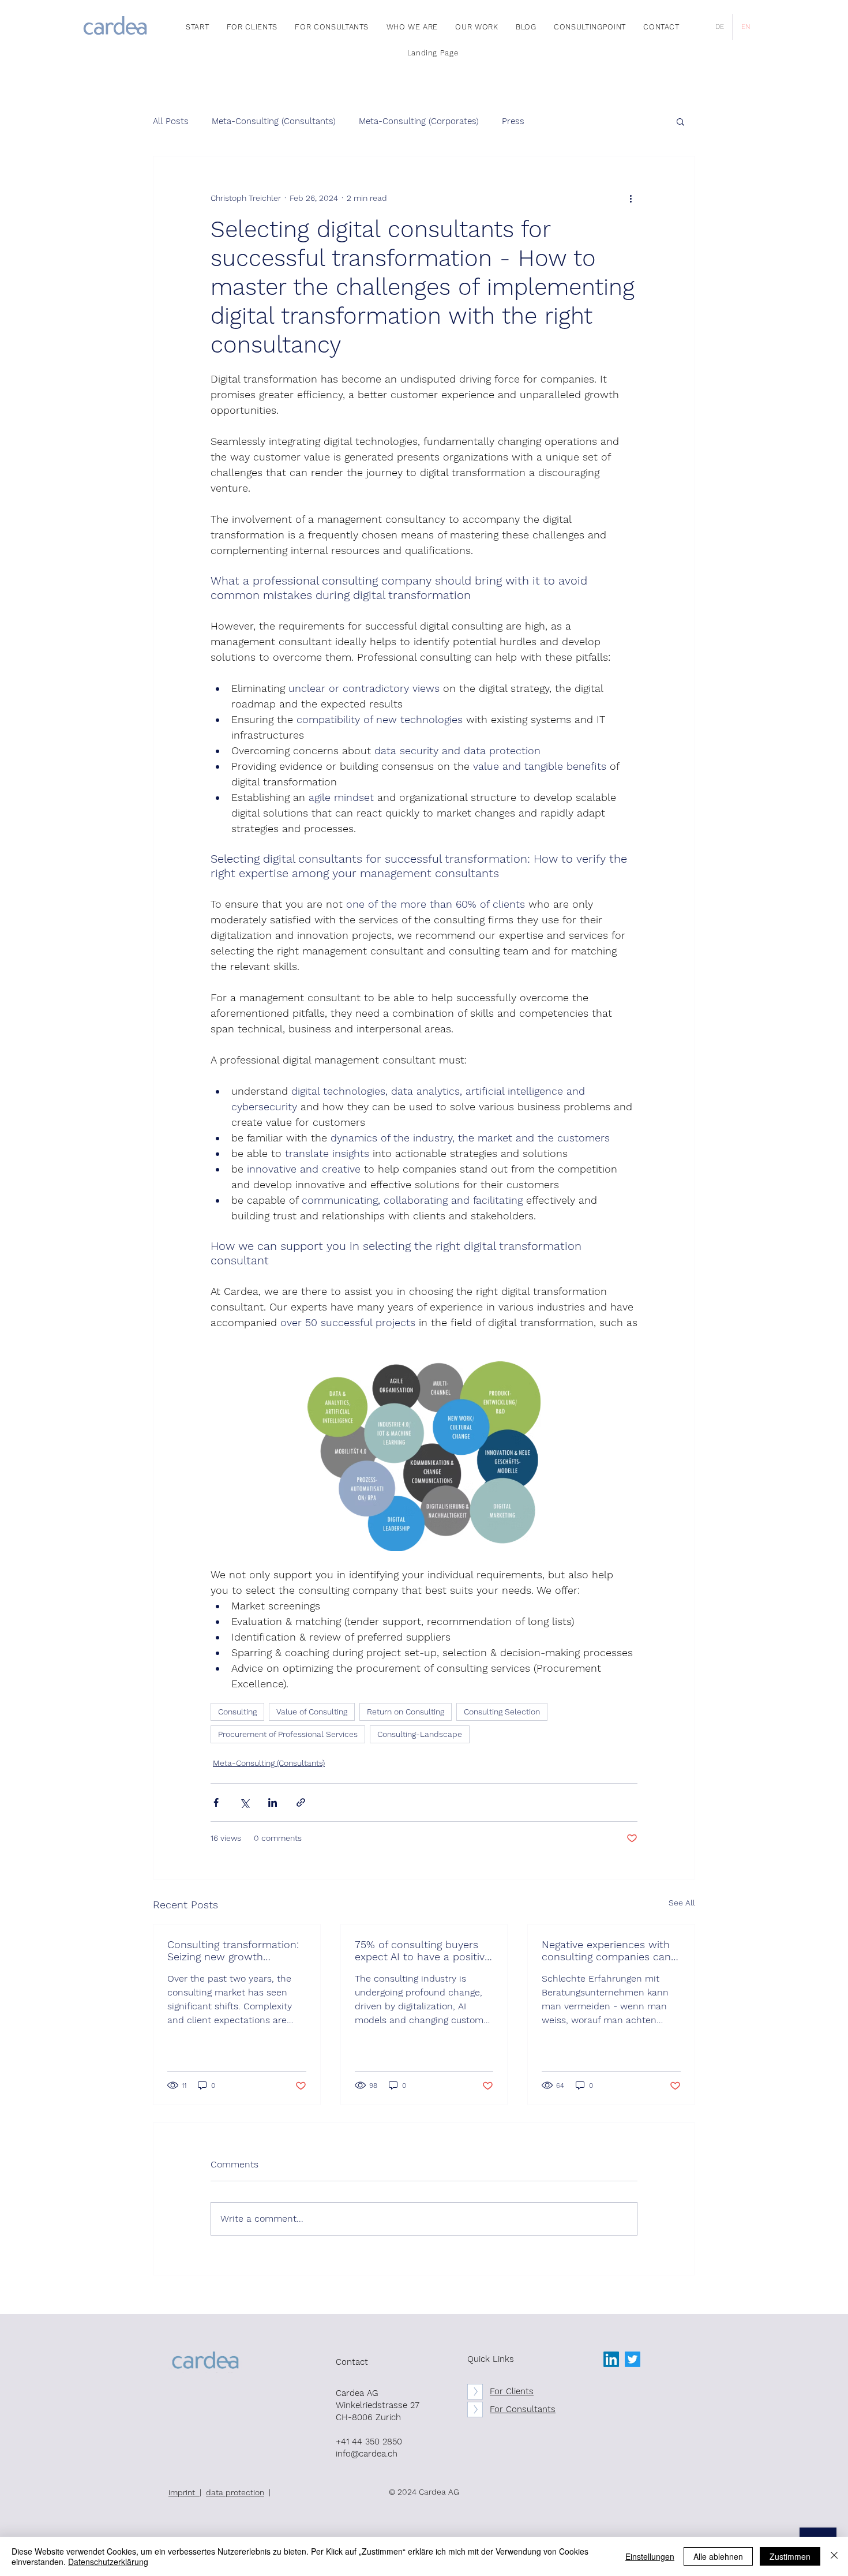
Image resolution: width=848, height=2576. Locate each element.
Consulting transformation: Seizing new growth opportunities (233, 1950)
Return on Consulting (406, 1712)
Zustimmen (790, 2556)
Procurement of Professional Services (288, 1734)
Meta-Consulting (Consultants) (274, 121)
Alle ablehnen (718, 2556)
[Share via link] (301, 1802)
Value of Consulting (312, 1712)
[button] (680, 121)
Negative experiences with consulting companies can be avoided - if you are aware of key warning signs (608, 1950)
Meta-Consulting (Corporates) (419, 121)
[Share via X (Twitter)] (244, 1802)
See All (682, 1903)
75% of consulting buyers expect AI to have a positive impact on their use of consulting (423, 1950)
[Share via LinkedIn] (273, 1802)
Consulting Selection (502, 1712)
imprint (184, 2492)
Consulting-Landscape (420, 1734)
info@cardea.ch (367, 2454)
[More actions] (631, 198)
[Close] (834, 2556)
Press (513, 121)
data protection (235, 2492)
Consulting (237, 1712)
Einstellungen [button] (650, 2556)
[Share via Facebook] (216, 1802)
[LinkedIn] (611, 2359)
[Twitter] (633, 2359)
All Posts (171, 121)
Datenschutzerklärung (108, 2562)
